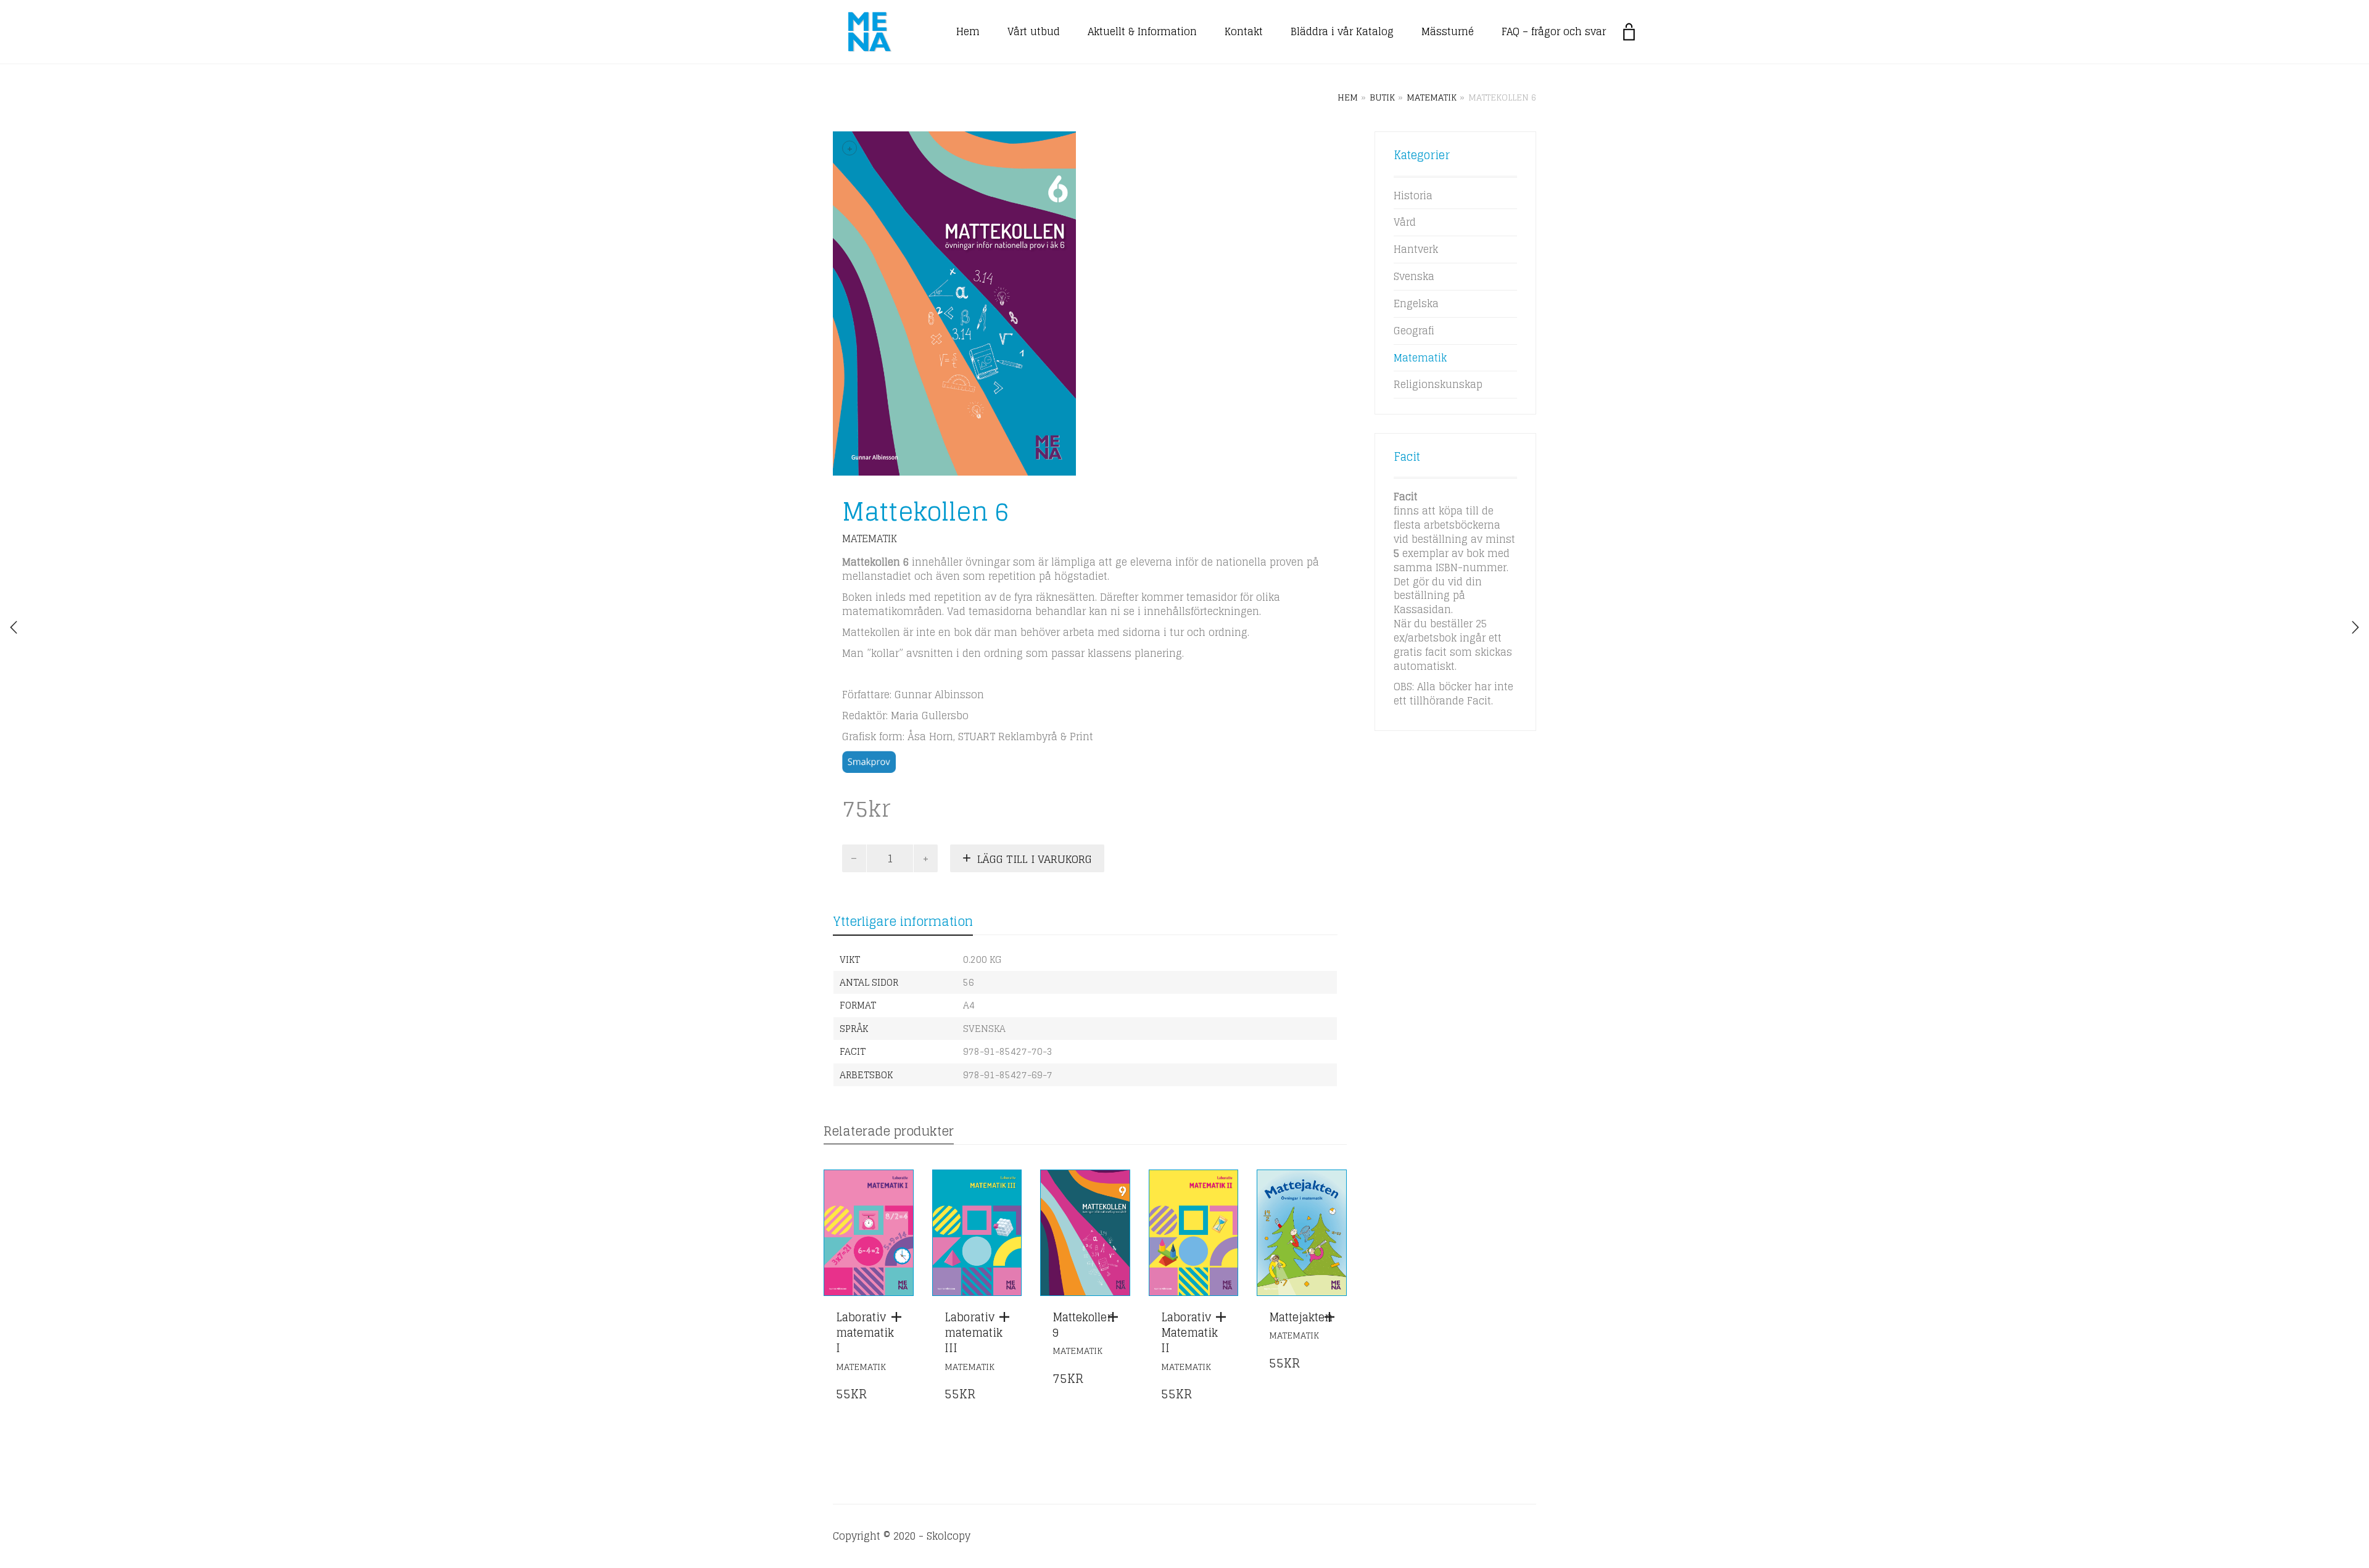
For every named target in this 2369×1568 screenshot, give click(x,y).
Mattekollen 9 (1084, 1325)
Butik (1382, 97)
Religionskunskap (1438, 384)
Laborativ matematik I (865, 1332)
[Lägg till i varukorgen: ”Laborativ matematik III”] (1007, 1317)
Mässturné (1448, 31)
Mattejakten (1301, 1317)
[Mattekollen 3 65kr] (14, 627)
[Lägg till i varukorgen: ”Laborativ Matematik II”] (1224, 1317)
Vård (1405, 222)
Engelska (1416, 303)
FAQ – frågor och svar (1554, 31)
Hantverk (1416, 249)
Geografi (1414, 331)
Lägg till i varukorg (1035, 859)
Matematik (1432, 97)
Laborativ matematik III (974, 1332)
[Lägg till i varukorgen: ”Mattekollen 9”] (1116, 1317)
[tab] (903, 922)
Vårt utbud (1034, 31)
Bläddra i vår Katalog (1342, 31)
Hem (968, 31)
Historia (1413, 196)
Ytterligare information (903, 922)
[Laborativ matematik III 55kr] (2355, 627)
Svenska (1414, 276)
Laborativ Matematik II (1189, 1332)
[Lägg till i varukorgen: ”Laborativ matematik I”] (899, 1317)
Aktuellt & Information (1142, 31)
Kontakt (1244, 31)
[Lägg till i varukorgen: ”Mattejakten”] (1333, 1317)
